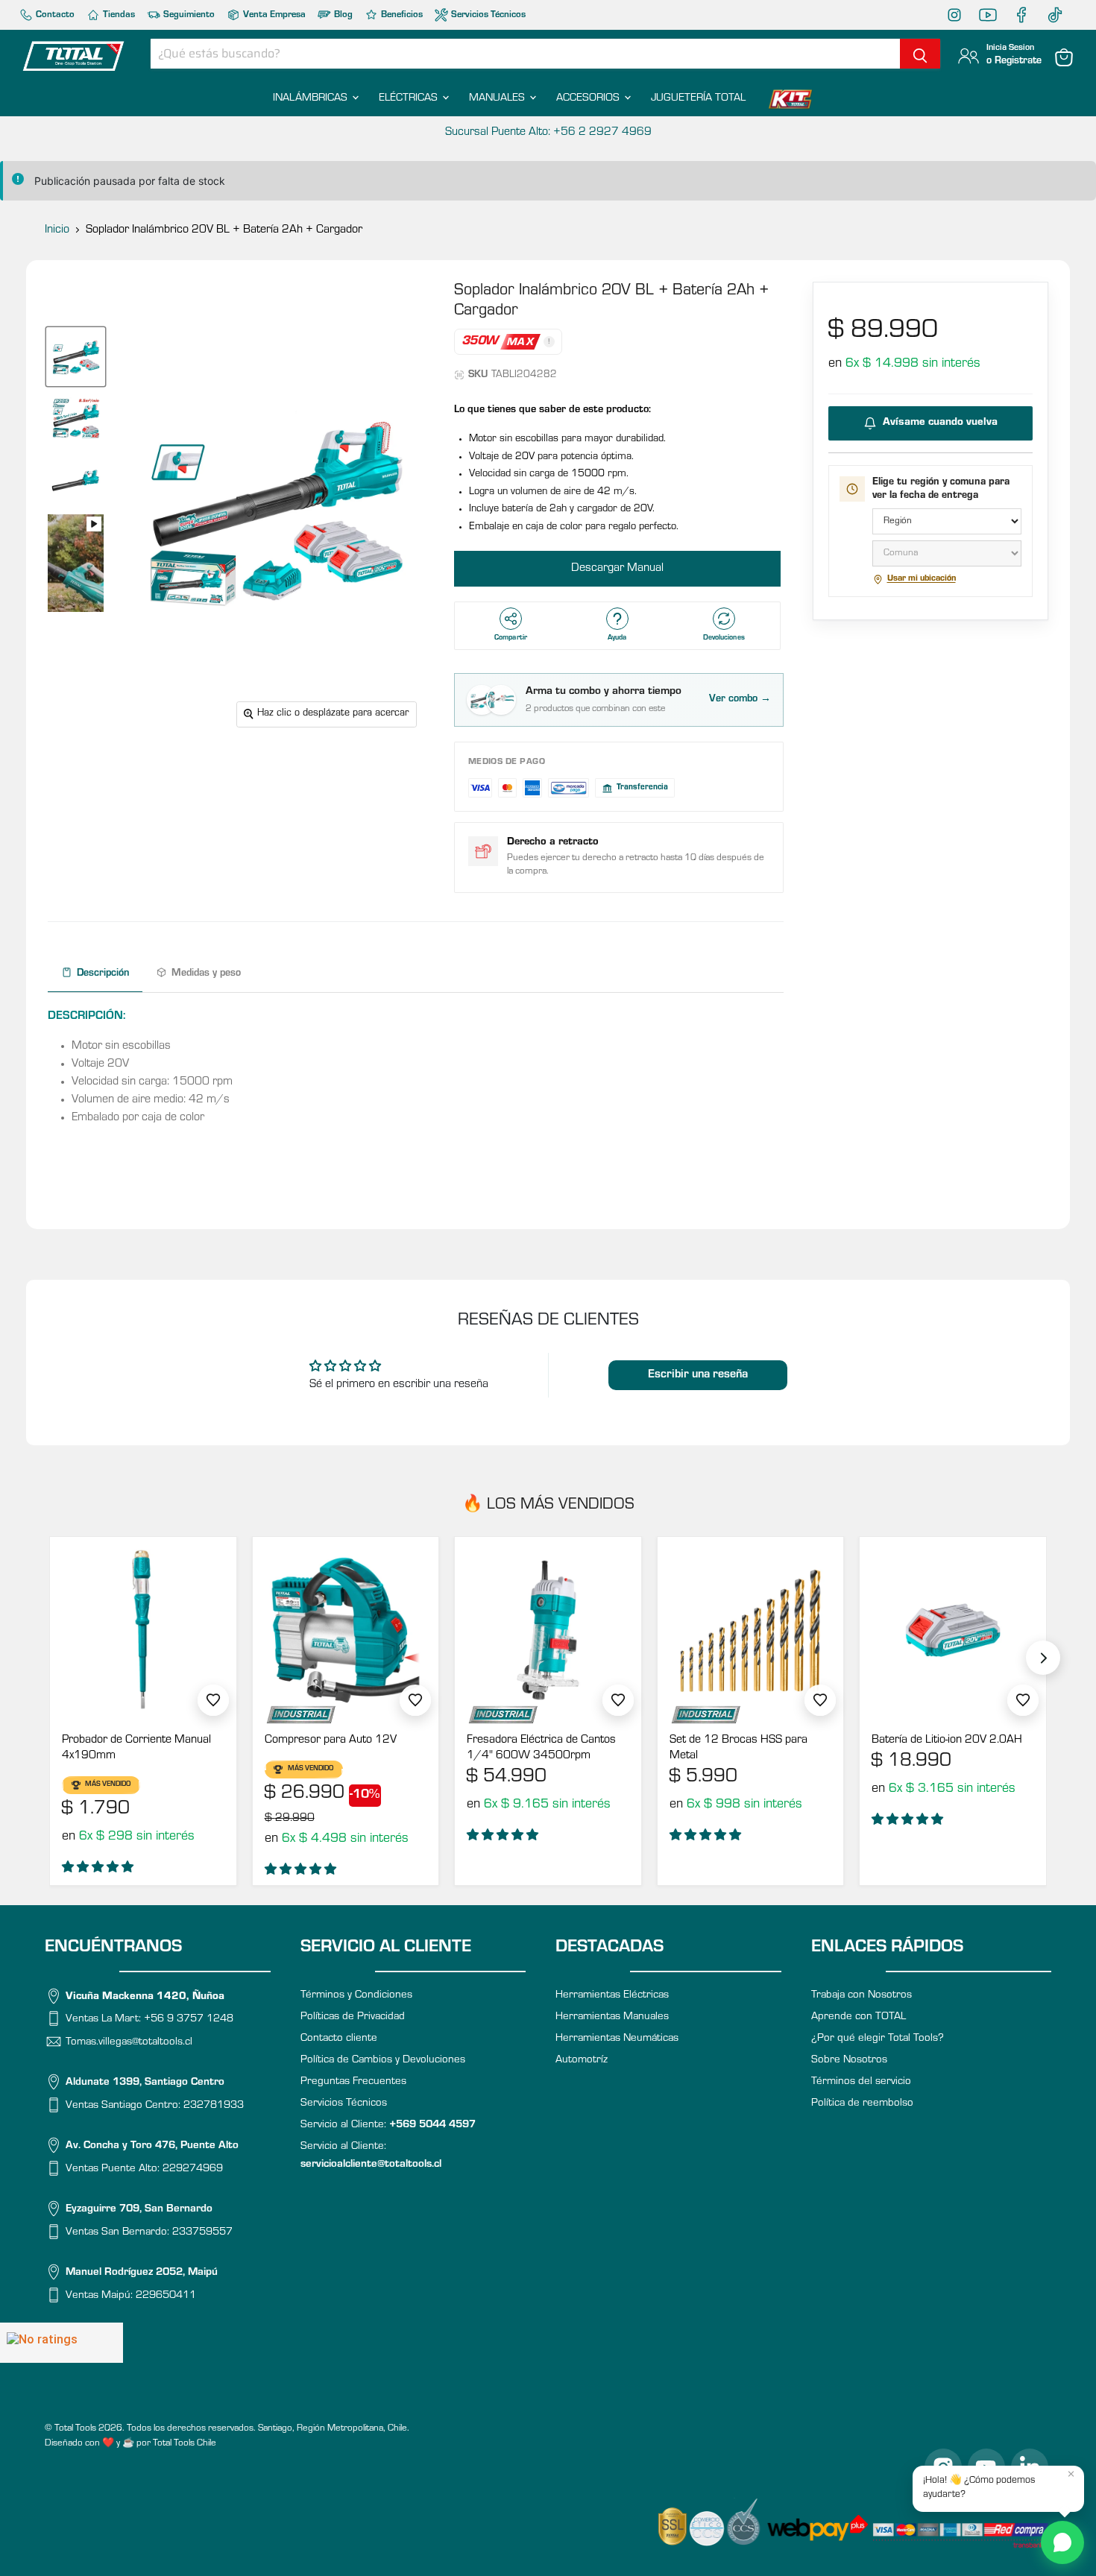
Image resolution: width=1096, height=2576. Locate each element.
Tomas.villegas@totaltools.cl (129, 2042)
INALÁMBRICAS (312, 99)
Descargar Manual (617, 569)
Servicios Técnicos (487, 15)
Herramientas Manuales (612, 2017)
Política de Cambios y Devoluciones (383, 2061)
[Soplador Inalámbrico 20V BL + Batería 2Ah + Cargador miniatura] (76, 357)
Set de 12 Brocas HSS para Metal (738, 1748)
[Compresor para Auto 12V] (346, 1630)
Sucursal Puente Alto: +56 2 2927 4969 (548, 133)
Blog (342, 15)
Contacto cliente (339, 2039)
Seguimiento (188, 15)
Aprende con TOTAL (859, 2017)
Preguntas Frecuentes (353, 2082)
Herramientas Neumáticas (617, 2039)
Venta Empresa (273, 15)
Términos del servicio (861, 2082)
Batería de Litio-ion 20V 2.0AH (947, 1740)
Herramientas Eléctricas (612, 1996)
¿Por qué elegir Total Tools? (878, 2039)
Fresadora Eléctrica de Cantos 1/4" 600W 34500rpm (541, 1748)
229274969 (193, 2169)
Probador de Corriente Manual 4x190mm (136, 1748)
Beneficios (401, 15)
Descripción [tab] (103, 974)
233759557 (202, 2232)
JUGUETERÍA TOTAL (698, 99)
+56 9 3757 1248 (189, 2020)
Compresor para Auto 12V (331, 1740)
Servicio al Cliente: (388, 2125)
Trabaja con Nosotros (862, 1996)
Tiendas (118, 15)
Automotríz (582, 2061)
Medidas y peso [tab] (206, 974)
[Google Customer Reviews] (62, 2343)
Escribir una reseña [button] (698, 1375)
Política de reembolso (862, 2104)
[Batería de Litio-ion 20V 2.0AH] (953, 1630)
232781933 (214, 2105)
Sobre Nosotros (849, 2061)
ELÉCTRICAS (410, 99)
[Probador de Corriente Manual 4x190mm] (143, 1630)
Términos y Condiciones (356, 1996)
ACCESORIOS (589, 99)
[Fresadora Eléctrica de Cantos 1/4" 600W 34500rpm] (548, 1630)
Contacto (54, 15)
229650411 (166, 2295)
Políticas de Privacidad (353, 2017)
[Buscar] (920, 54)
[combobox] (525, 54)
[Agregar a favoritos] (213, 1700)
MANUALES (498, 99)
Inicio (57, 230)
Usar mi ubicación (922, 579)
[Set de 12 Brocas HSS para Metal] (751, 1630)
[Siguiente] (1043, 1658)
